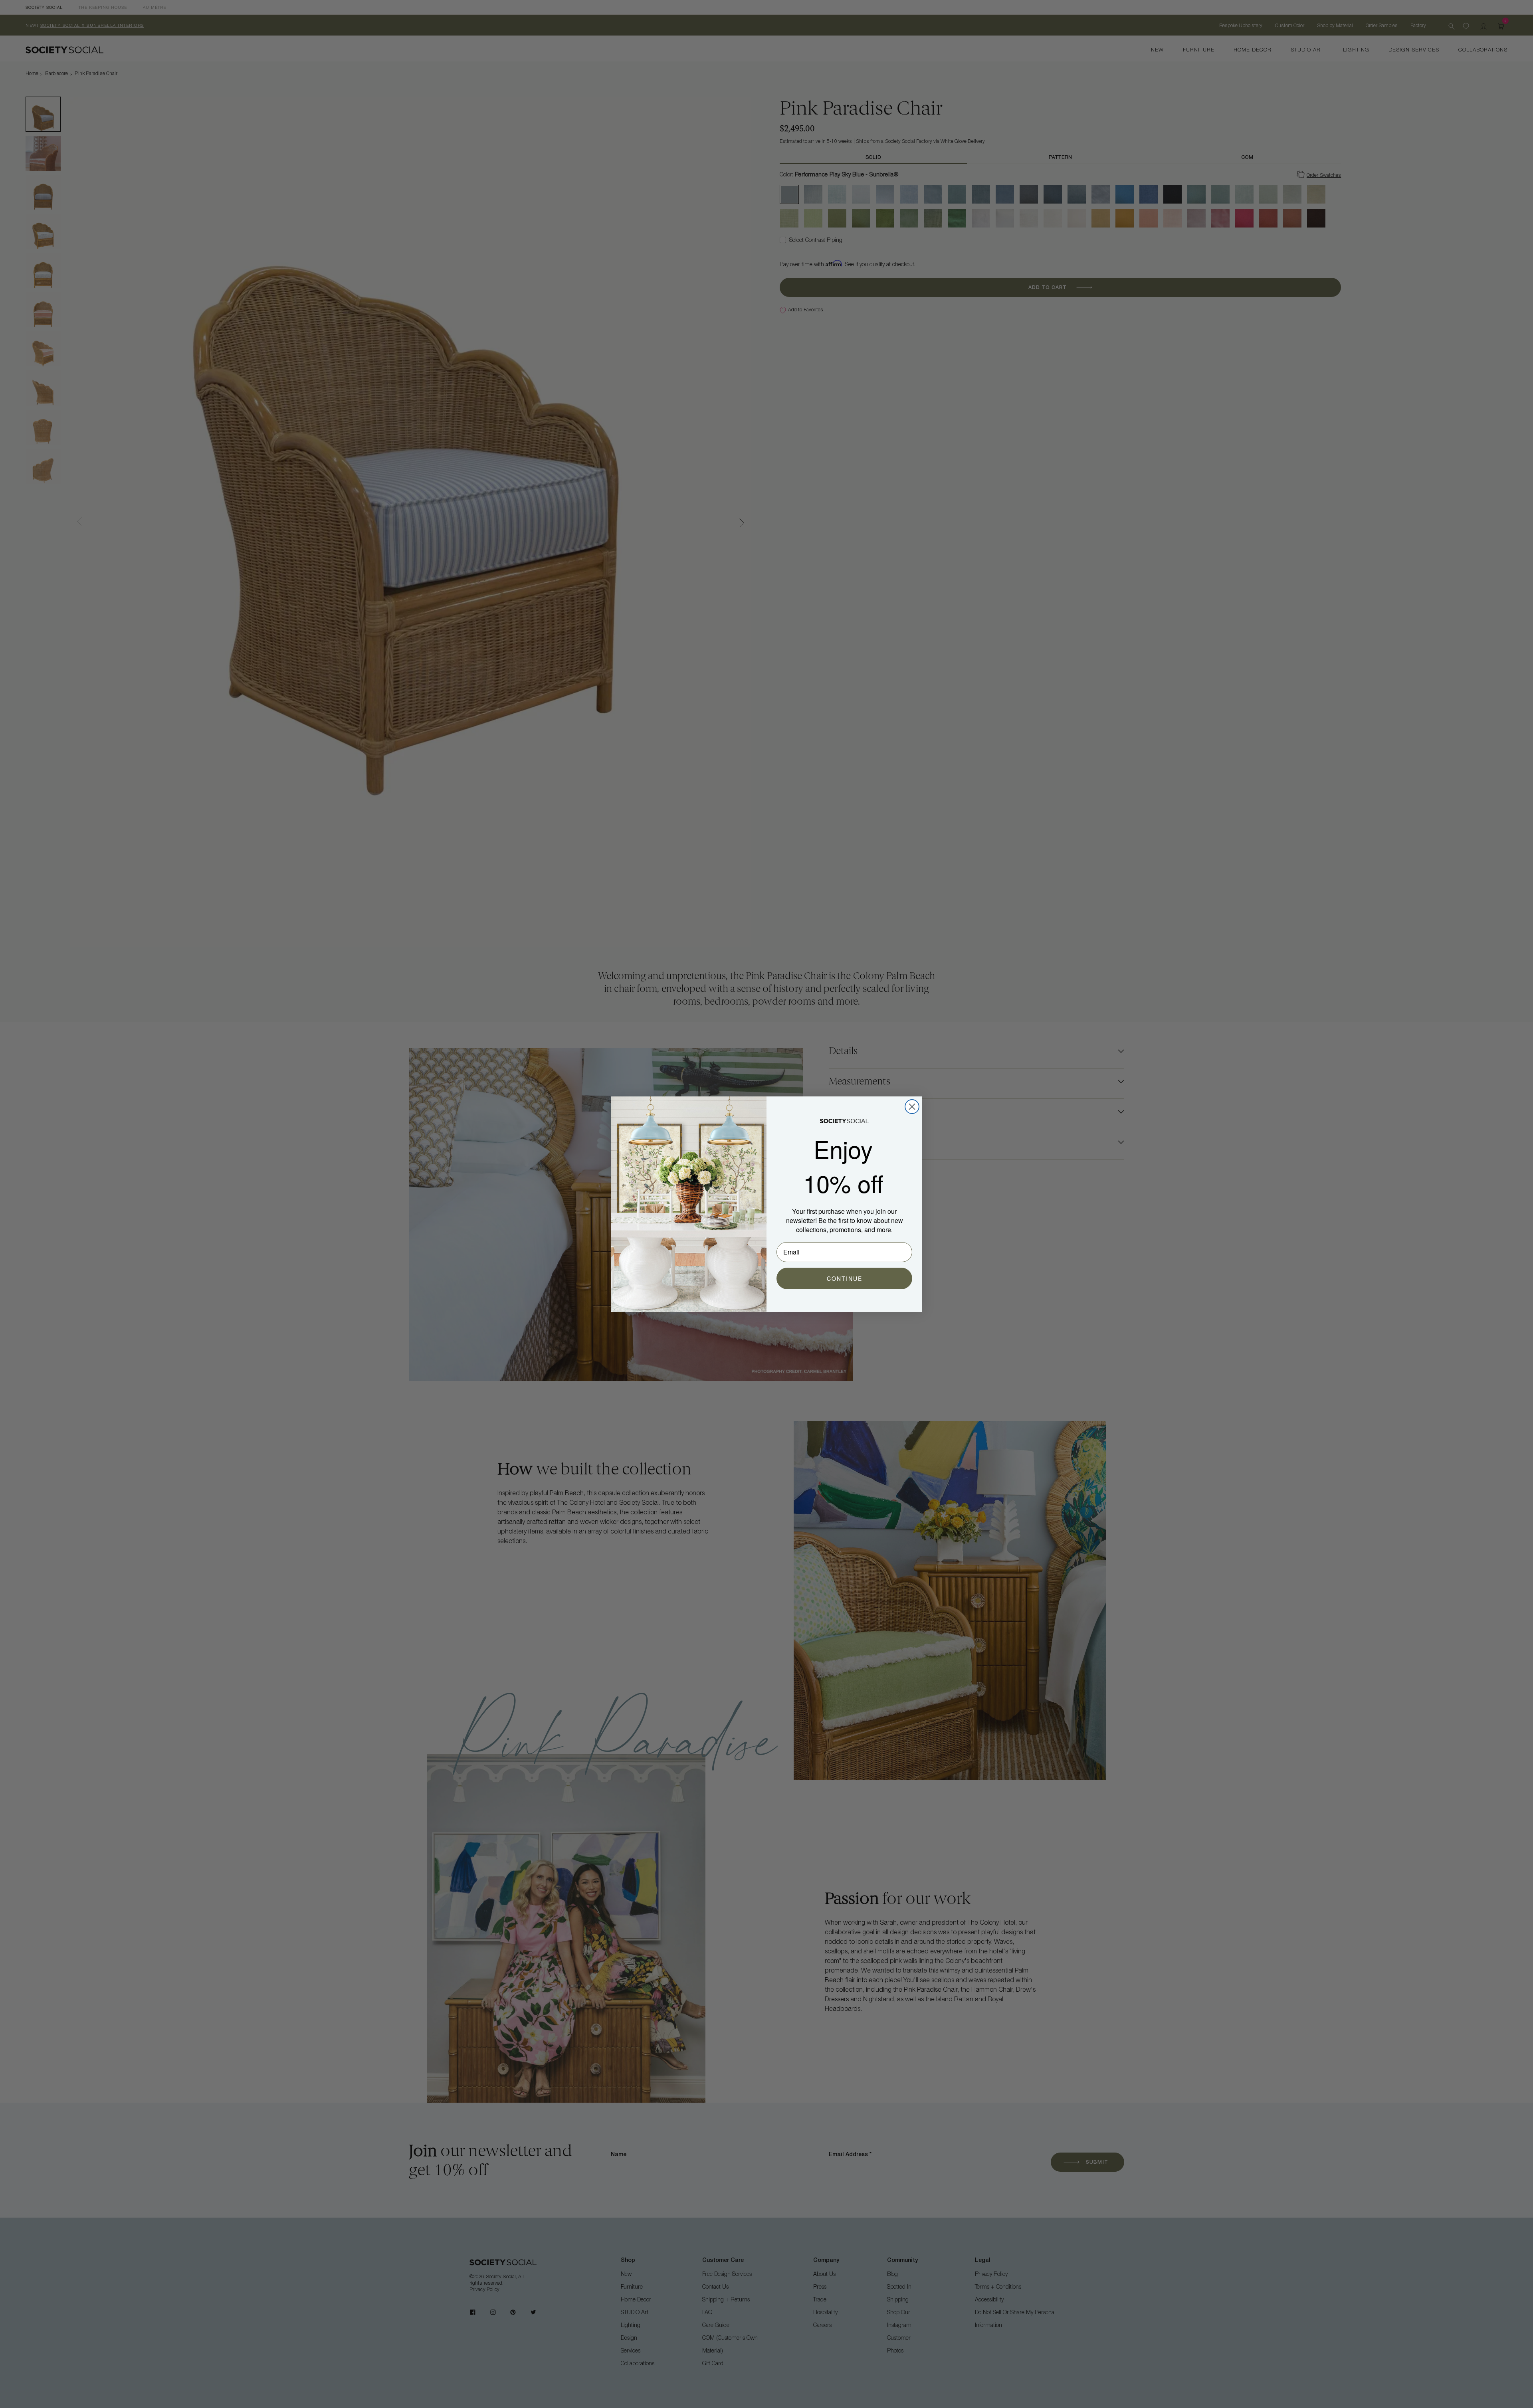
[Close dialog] (912, 1107)
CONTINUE (845, 1278)
